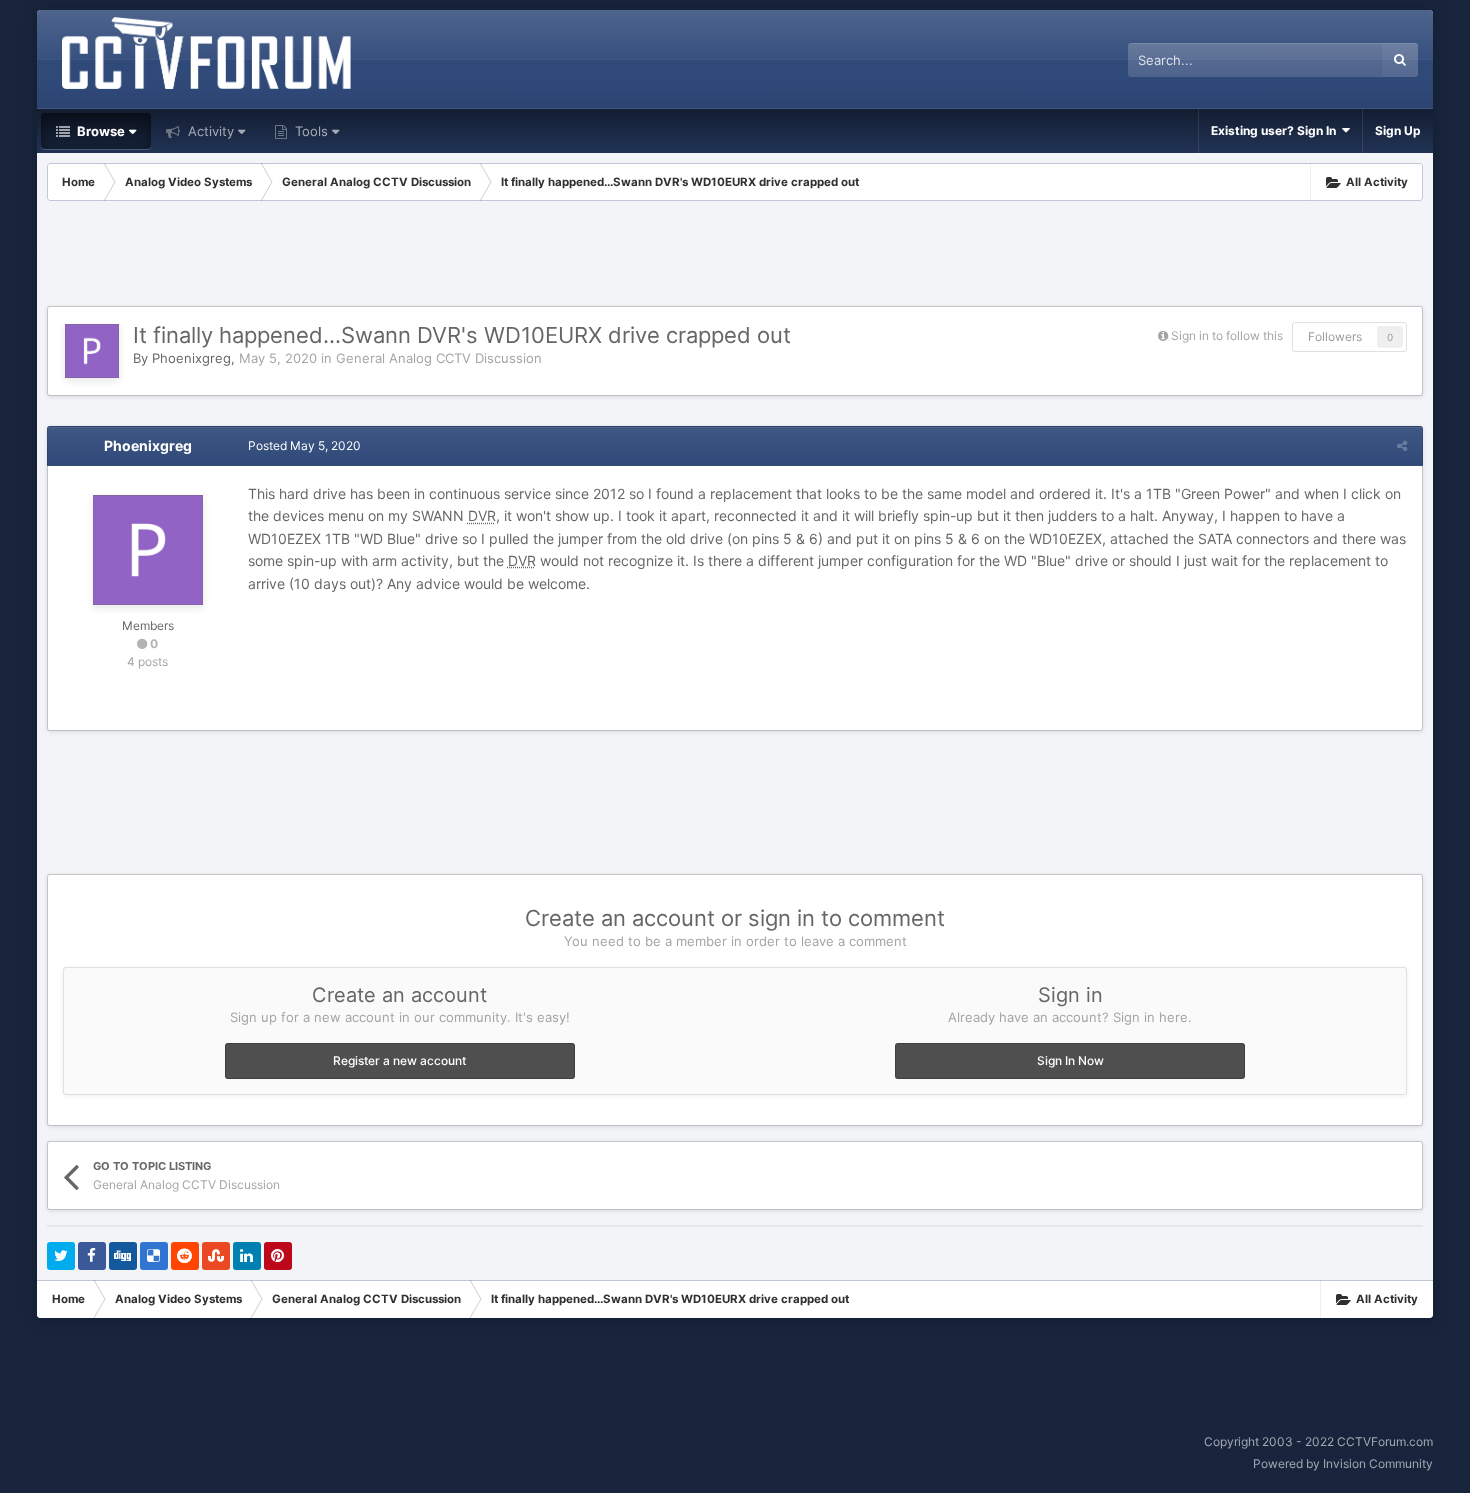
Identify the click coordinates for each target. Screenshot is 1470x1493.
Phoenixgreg (191, 358)
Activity (209, 131)
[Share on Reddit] (185, 1256)
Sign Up (1398, 130)
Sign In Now (1070, 1060)
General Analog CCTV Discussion (439, 358)
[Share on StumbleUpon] (216, 1256)
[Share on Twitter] (61, 1256)
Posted (304, 445)
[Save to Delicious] (154, 1256)
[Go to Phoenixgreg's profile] (92, 351)
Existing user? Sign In (1276, 130)
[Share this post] (1402, 445)
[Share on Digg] (123, 1256)
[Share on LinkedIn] (247, 1256)
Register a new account (399, 1060)
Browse (99, 131)
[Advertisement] (735, 256)
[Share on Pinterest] (278, 1256)
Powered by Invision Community (1343, 1463)
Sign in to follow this (1227, 335)
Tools (309, 131)
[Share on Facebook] (92, 1256)
